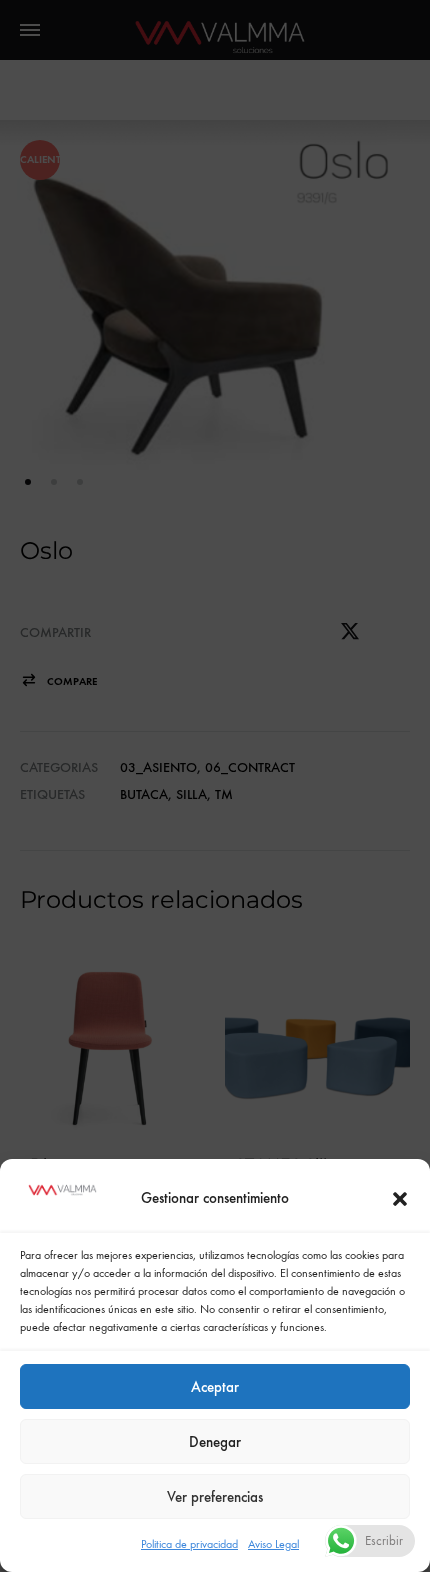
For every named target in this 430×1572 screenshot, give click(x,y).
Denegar (215, 1442)
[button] (400, 1199)
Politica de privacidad (189, 1544)
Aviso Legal (273, 1544)
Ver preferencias (215, 1497)
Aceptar (215, 1387)
